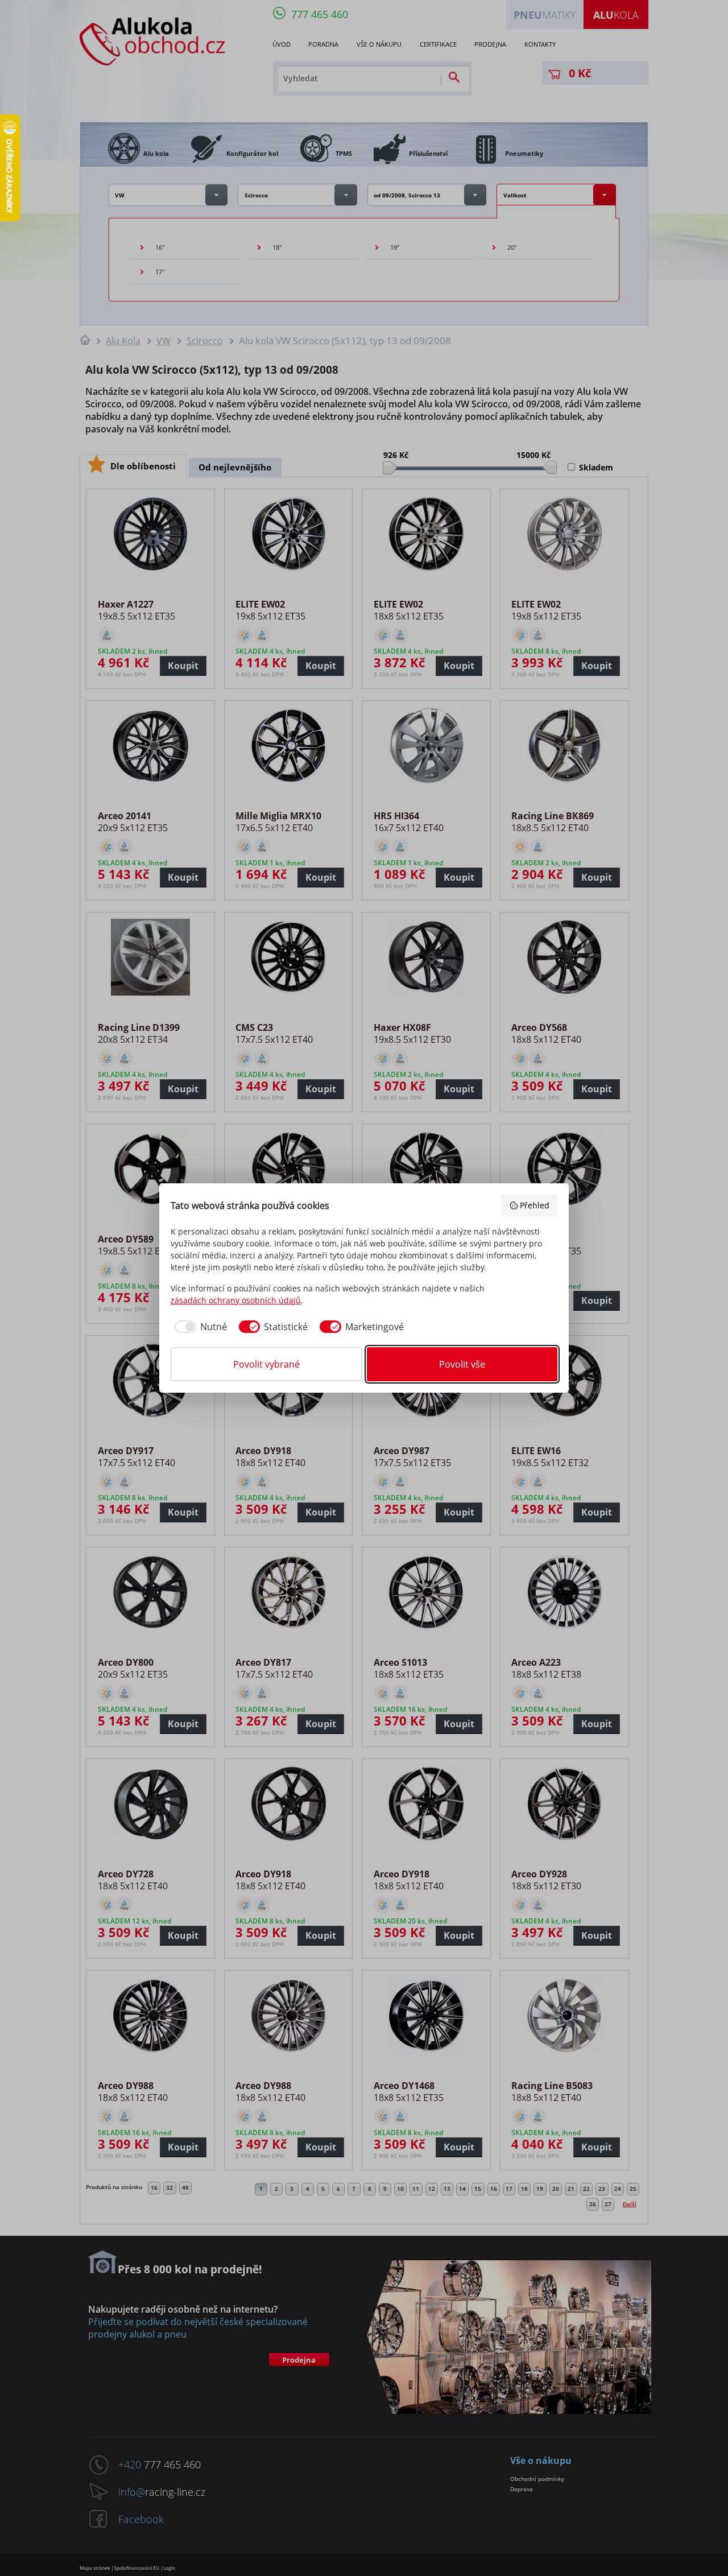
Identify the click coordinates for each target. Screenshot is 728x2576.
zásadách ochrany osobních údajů (236, 1300)
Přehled (535, 1205)
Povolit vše (462, 1364)
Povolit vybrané (266, 1364)
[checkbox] (199, 1327)
